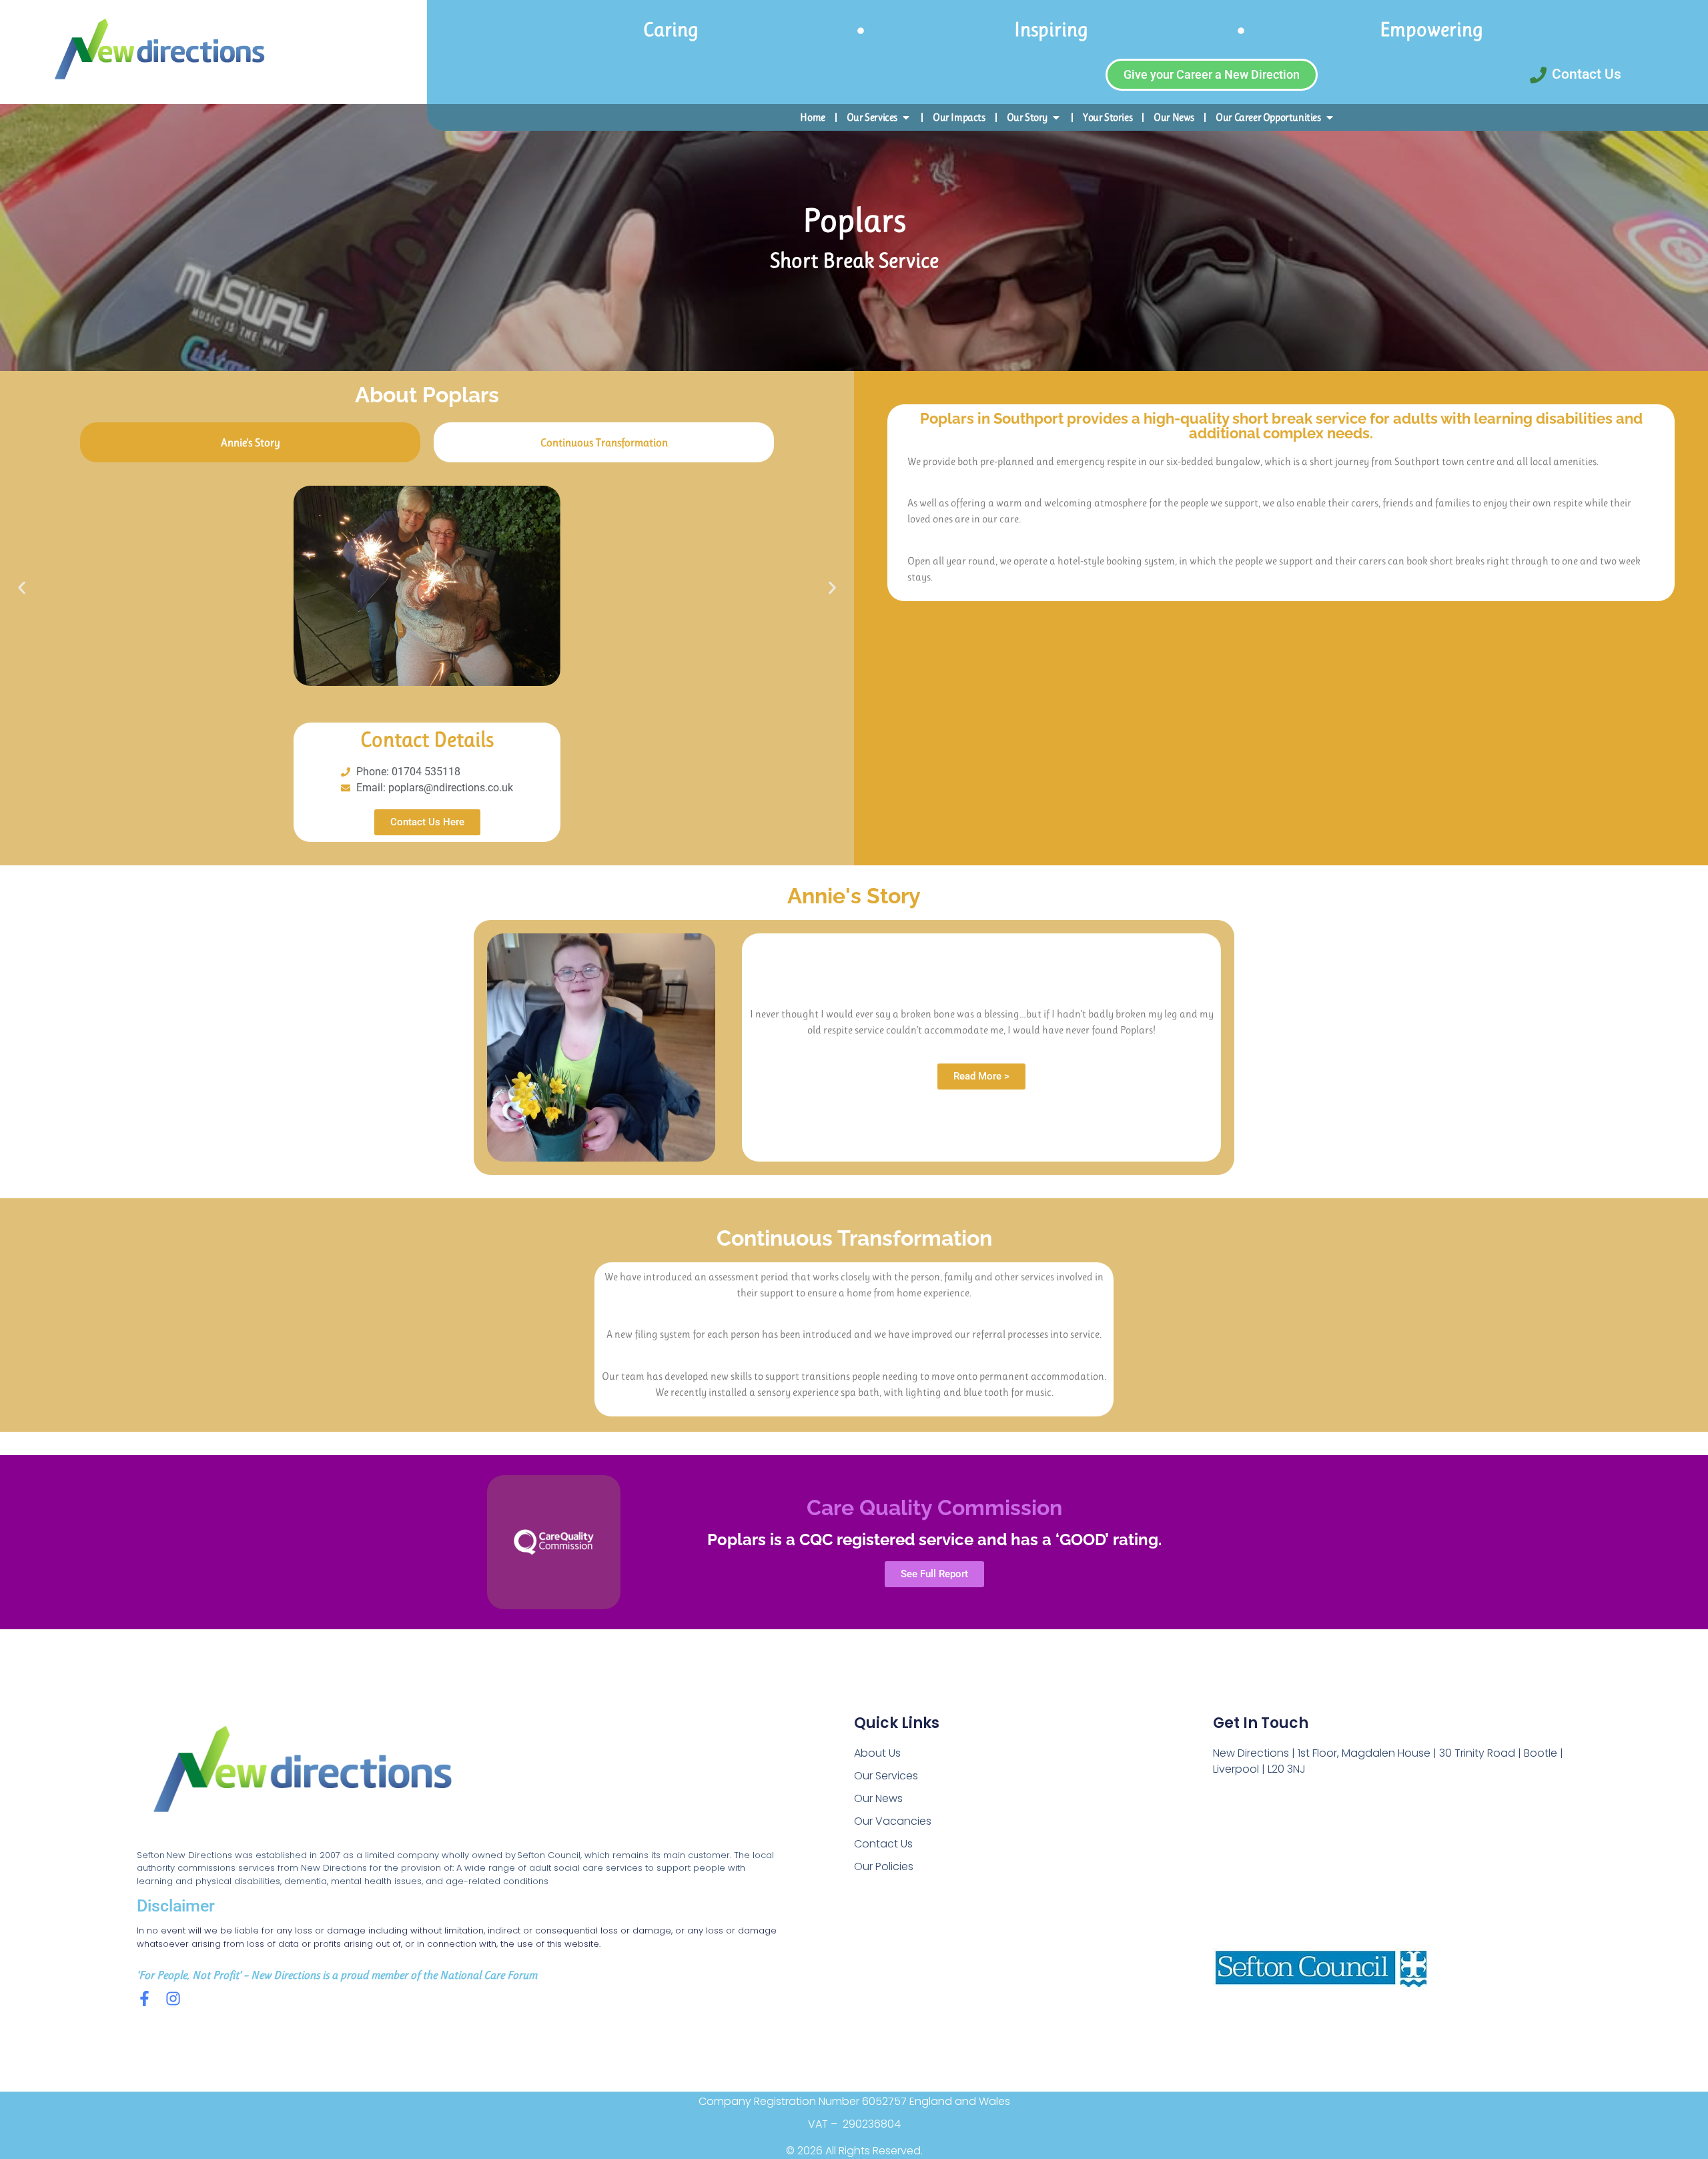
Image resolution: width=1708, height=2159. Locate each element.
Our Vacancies (893, 1821)
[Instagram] (173, 1999)
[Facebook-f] (144, 1999)
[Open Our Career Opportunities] (1330, 117)
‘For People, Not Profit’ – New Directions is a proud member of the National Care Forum (337, 1975)
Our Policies (884, 1866)
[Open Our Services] (906, 117)
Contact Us (883, 1844)
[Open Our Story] (1056, 117)
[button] (22, 587)
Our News (878, 1798)
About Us (877, 1753)
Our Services (886, 1776)
